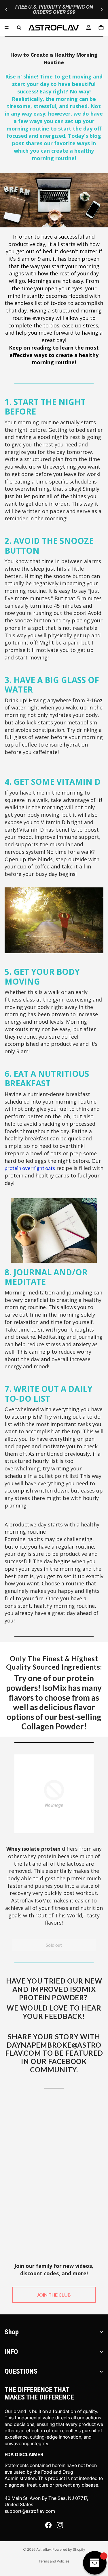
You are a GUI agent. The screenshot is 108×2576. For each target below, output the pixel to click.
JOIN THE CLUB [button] (54, 2295)
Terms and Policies (54, 2561)
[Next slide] (102, 9)
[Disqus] (54, 2172)
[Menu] (7, 28)
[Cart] (101, 28)
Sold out (54, 1945)
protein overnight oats (30, 1168)
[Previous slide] (6, 9)
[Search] (19, 28)
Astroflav (43, 2549)
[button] (54, 1794)
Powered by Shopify (69, 2549)
